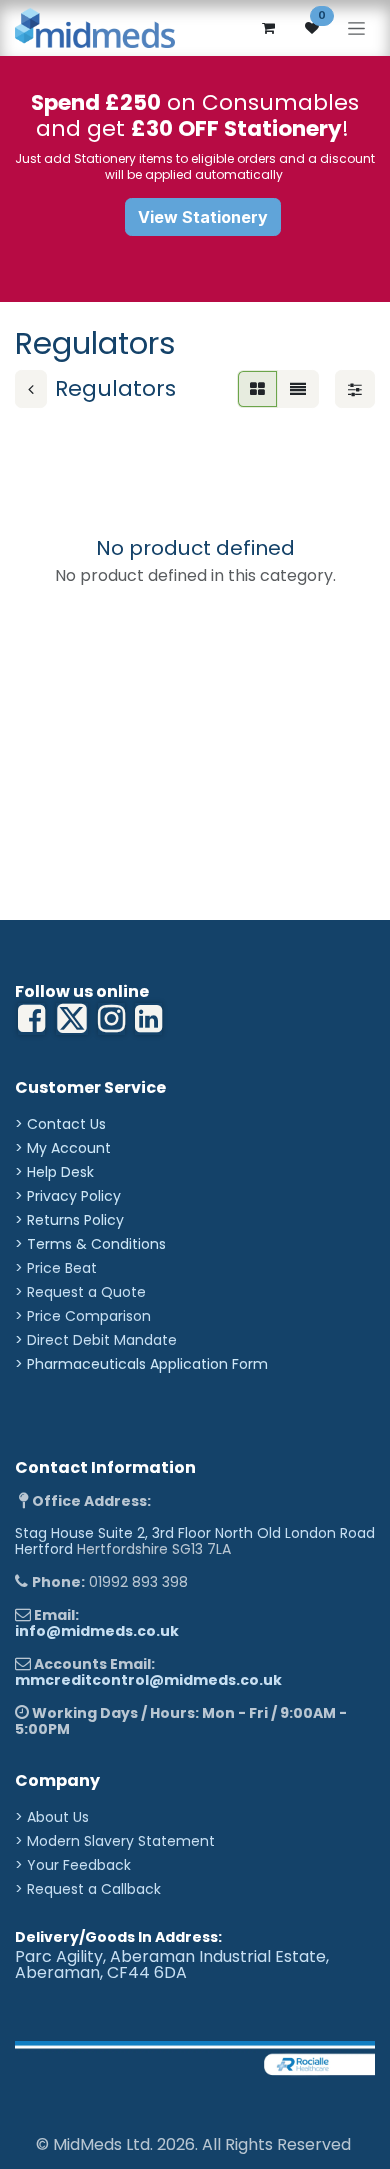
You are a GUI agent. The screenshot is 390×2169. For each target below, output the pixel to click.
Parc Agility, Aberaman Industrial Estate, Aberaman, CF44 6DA (172, 1964)
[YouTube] (148, 1019)
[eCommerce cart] (268, 28)
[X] (72, 1019)
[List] (298, 389)
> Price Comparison (83, 1316)
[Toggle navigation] (356, 28)
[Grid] (257, 389)
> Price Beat (56, 1268)
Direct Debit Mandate (102, 1340)
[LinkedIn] (111, 1019)
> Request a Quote (80, 1292)
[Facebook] (31, 1019)
